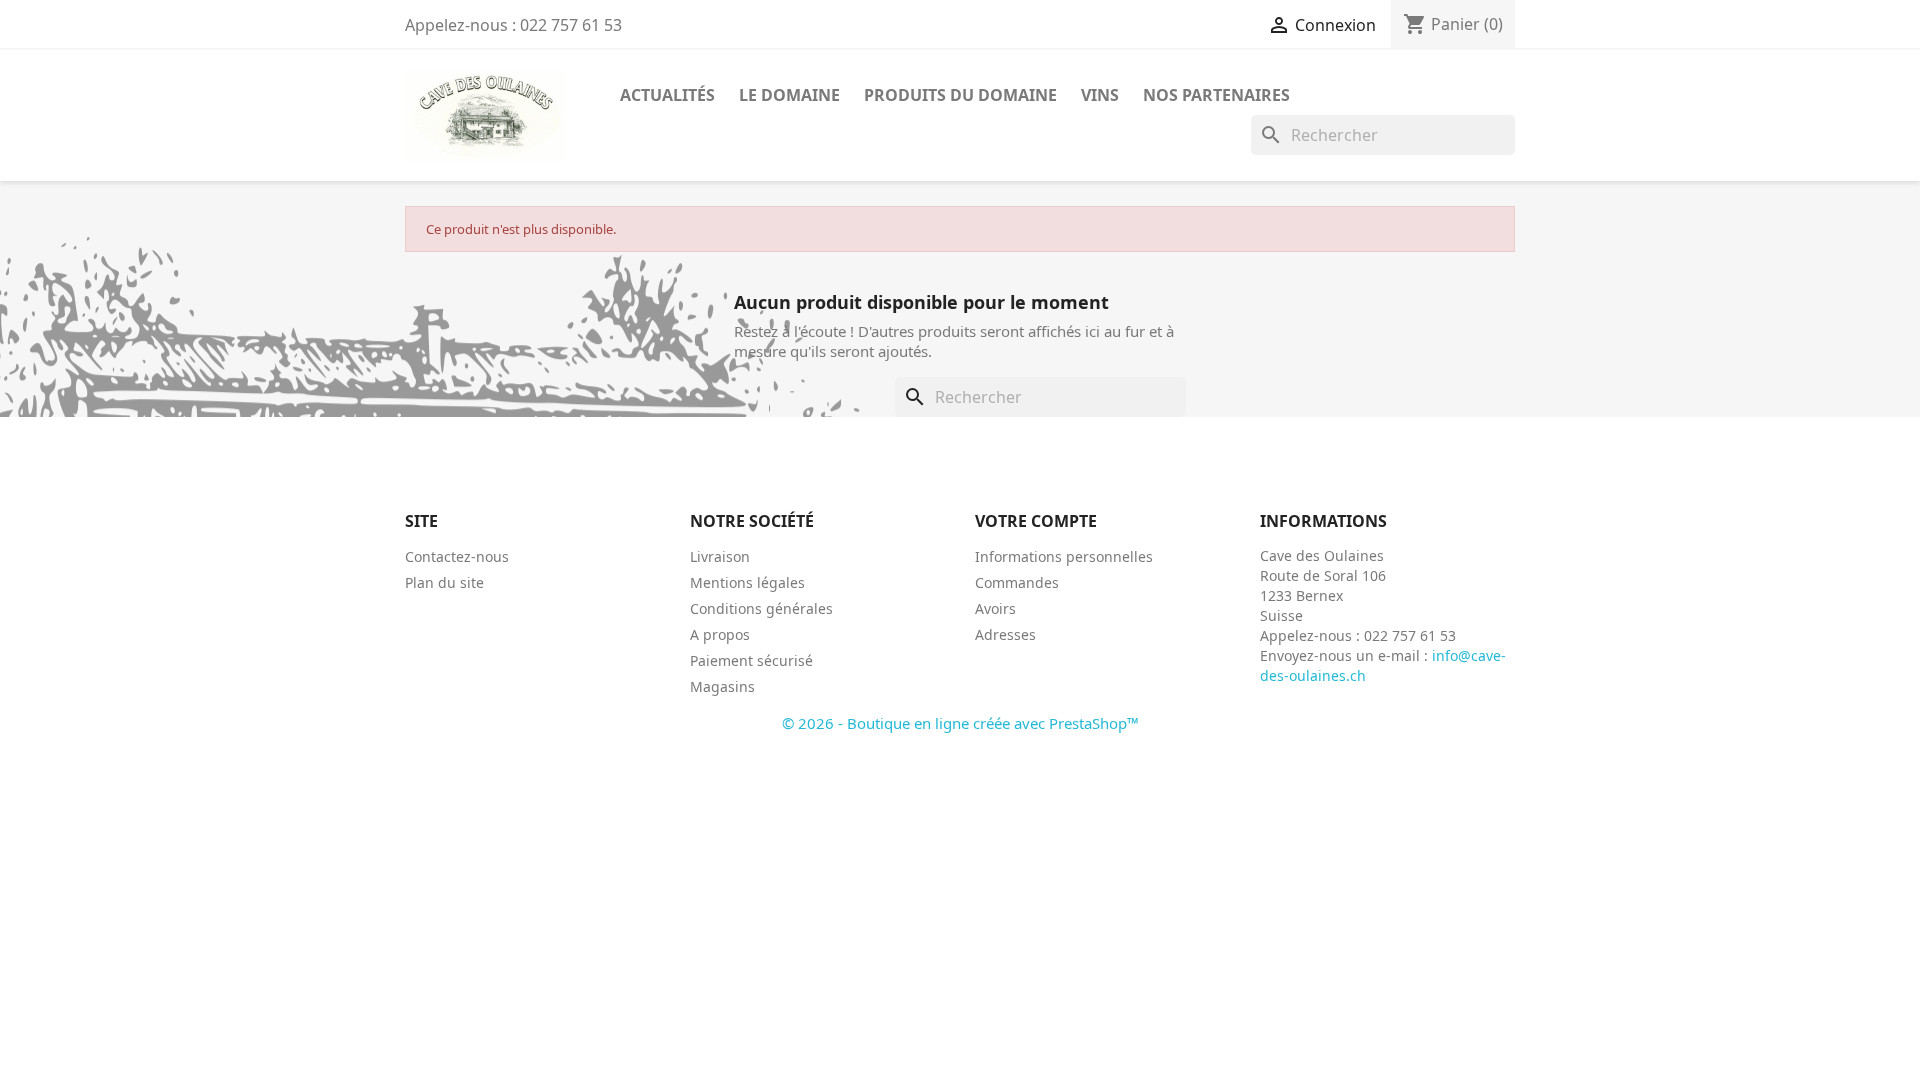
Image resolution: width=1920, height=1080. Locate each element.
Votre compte (1036, 521)
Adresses (1005, 634)
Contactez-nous (457, 556)
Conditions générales (761, 608)
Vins (1100, 95)
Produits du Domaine (960, 95)
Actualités (667, 95)
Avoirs (995, 608)
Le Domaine (789, 95)
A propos (720, 634)
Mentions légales (747, 582)
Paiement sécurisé (751, 660)
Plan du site (444, 582)
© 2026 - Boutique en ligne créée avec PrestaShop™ (960, 723)
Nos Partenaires (1216, 95)
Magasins (722, 686)
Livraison (720, 556)
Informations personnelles (1064, 556)
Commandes (1017, 582)
